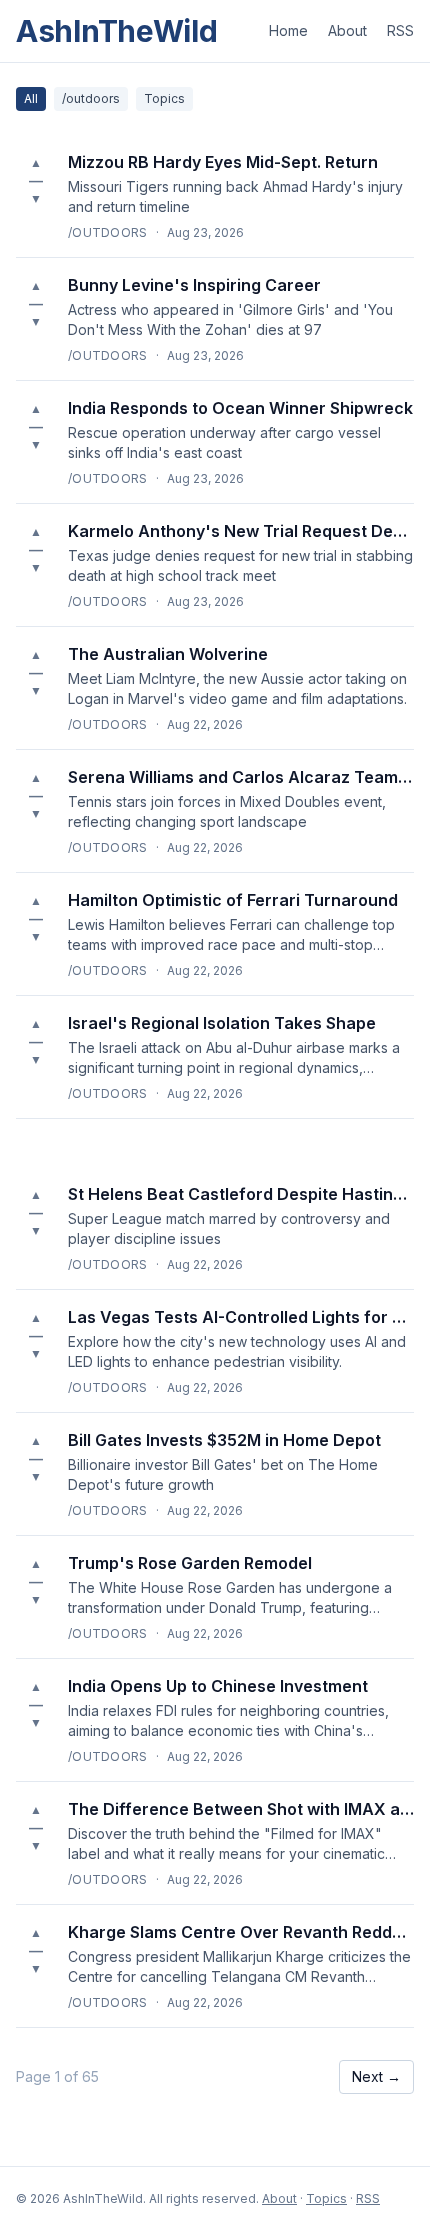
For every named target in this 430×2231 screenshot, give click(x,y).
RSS (400, 30)
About (347, 30)
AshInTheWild (116, 31)
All (31, 98)
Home (288, 30)
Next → (376, 2076)
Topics (164, 98)
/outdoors (91, 98)
